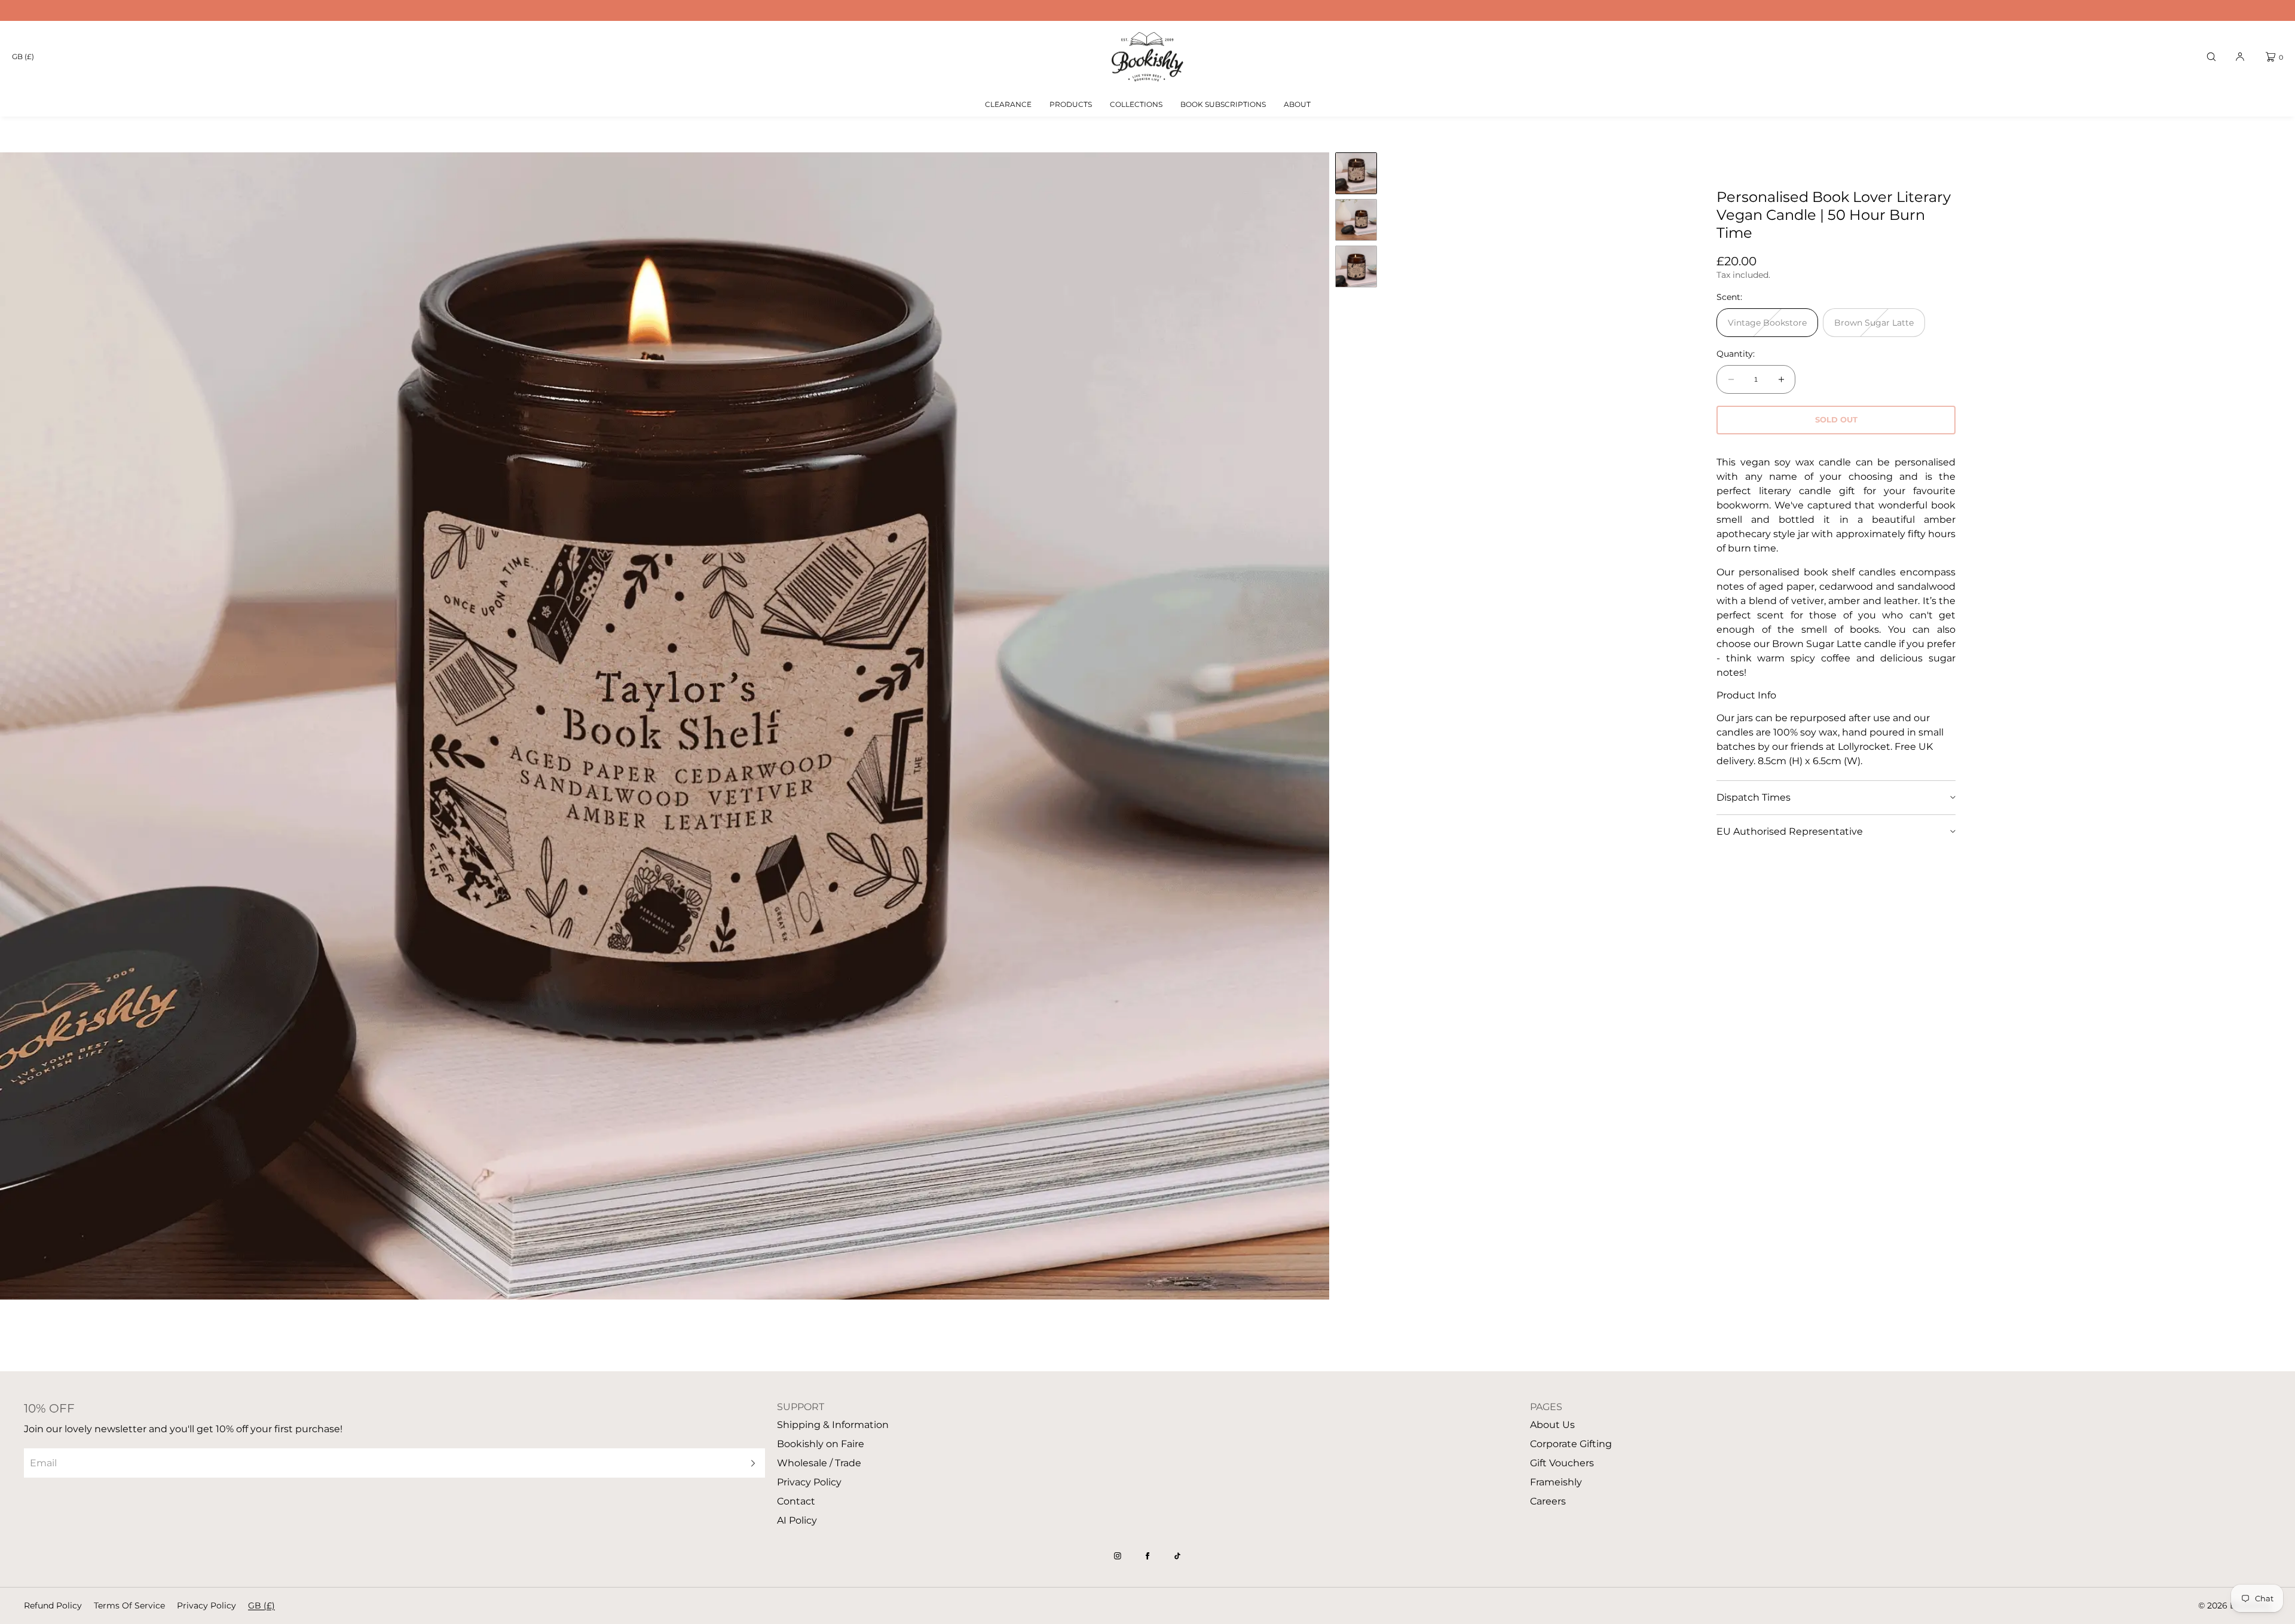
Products (1071, 104)
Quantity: (1736, 354)
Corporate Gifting (1571, 1444)
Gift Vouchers (1562, 1463)
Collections (1136, 104)
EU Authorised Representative (1790, 831)
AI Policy (797, 1520)
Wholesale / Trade (819, 1463)
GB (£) (23, 56)
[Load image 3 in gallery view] (1356, 266)
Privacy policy (206, 1605)
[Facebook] (1147, 1556)
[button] (2211, 57)
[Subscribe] (750, 1463)
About (1297, 104)
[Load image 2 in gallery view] (1356, 220)
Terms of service (129, 1605)
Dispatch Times (1754, 797)
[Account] (2240, 57)
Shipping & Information (833, 1425)
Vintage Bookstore (1771, 327)
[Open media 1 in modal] (665, 726)
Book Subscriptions (1223, 104)
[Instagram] (1118, 1556)
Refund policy (53, 1605)
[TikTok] (1177, 1556)
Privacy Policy (809, 1482)
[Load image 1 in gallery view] (1356, 173)
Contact (796, 1501)
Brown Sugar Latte (1878, 327)
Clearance (1008, 104)
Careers (1548, 1501)
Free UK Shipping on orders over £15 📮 (1147, 10)
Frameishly (1556, 1482)
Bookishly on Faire (821, 1444)
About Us (1552, 1425)
